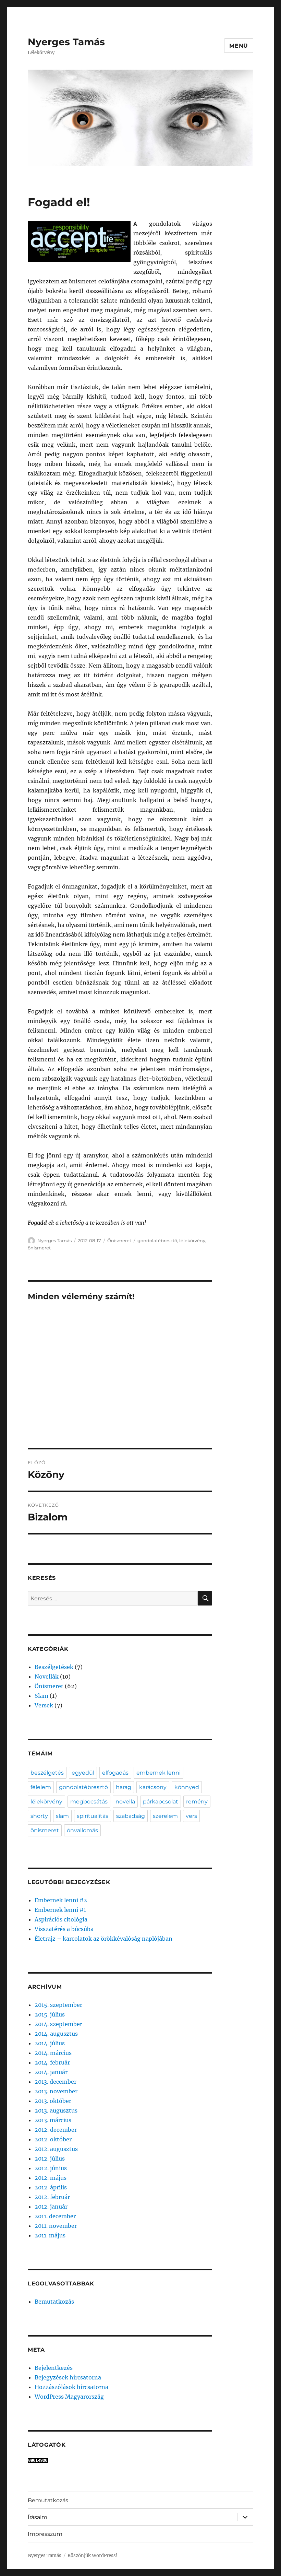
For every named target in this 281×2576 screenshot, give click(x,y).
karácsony (153, 1787)
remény (197, 1802)
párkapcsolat (161, 1802)
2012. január (51, 2207)
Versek (44, 1705)
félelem (41, 1787)
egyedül (83, 1773)
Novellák (47, 1677)
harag (124, 1787)
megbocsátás (89, 1802)
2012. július (50, 2159)
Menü (239, 46)
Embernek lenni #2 (61, 1900)
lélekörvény (192, 1240)
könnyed (187, 1787)
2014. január (51, 2072)
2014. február (52, 2062)
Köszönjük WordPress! (93, 2556)
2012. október (53, 2139)
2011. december (55, 2216)
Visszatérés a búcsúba (64, 1929)
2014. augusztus (56, 2034)
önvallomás (82, 1830)
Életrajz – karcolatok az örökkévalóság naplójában (103, 1939)
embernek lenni (158, 1773)
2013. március (53, 2120)
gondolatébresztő (157, 1240)
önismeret (39, 1248)
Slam (41, 1696)
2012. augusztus (56, 2149)
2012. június (51, 2168)
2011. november (56, 2226)
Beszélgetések (54, 1667)
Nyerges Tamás (66, 42)
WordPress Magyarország (69, 2397)
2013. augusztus (56, 2110)
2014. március (53, 2053)
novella (125, 1802)
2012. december (56, 2130)
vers (191, 1816)
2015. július (50, 2014)
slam (62, 1816)
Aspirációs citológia (61, 1919)
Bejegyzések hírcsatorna (68, 2377)
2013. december (56, 2082)
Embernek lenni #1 (60, 1910)
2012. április (51, 2187)
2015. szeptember (58, 2005)
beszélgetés (47, 1773)
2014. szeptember (58, 2024)
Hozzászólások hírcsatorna (71, 2387)
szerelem (165, 1816)
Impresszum (45, 2534)
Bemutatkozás (54, 2302)
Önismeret (119, 1240)
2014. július (50, 2043)
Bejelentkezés (54, 2368)
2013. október (53, 2101)
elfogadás (115, 1773)
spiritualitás (93, 1816)
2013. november (56, 2091)
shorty (39, 1816)
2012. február (52, 2197)
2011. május (50, 2235)
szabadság (131, 1816)
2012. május (51, 2178)
